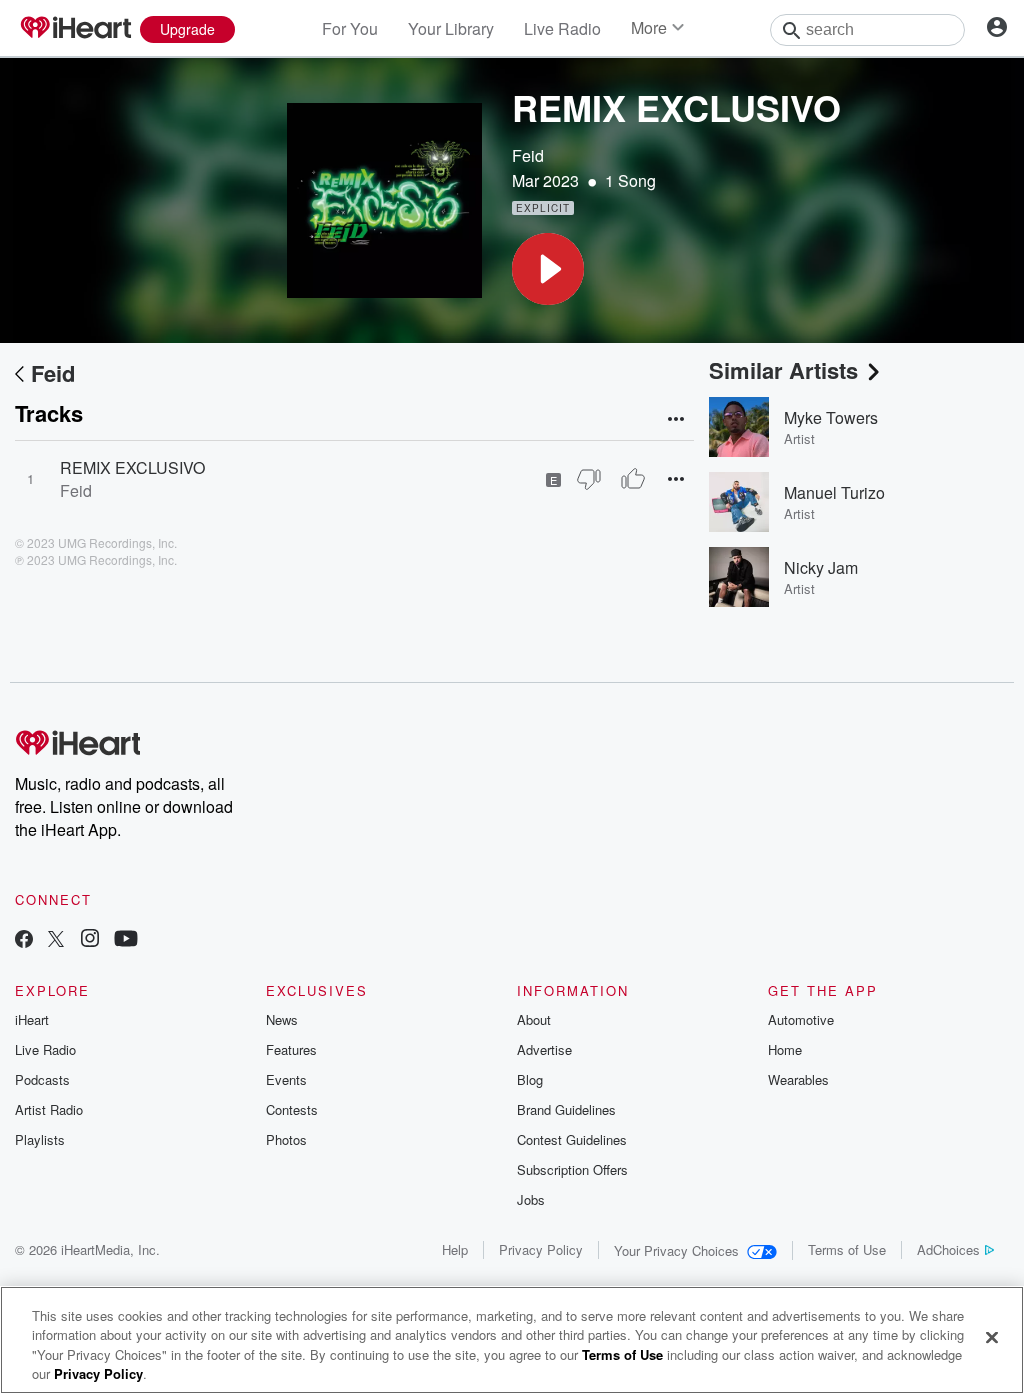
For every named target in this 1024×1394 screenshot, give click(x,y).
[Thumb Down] (589, 479)
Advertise (544, 1049)
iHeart (32, 1019)
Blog (530, 1079)
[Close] (992, 1337)
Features (291, 1049)
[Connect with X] (56, 940)
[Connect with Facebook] (24, 940)
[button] (548, 269)
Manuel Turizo (834, 492)
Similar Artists (783, 370)
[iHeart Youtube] (126, 940)
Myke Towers (831, 417)
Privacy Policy (541, 1249)
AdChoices (948, 1249)
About (534, 1019)
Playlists (40, 1139)
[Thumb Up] (633, 479)
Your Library (451, 28)
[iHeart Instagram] (90, 940)
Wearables (798, 1079)
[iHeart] (75, 29)
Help (455, 1249)
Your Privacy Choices (676, 1250)
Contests (292, 1109)
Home (785, 1049)
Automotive (801, 1019)
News (282, 1019)
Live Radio (562, 28)
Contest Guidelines (572, 1139)
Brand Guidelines (566, 1109)
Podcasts (42, 1079)
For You (350, 28)
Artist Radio (49, 1109)
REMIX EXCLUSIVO (132, 467)
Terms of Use (847, 1249)
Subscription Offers (572, 1169)
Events (286, 1079)
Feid (528, 155)
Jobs (531, 1199)
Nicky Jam (821, 567)
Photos (286, 1139)
